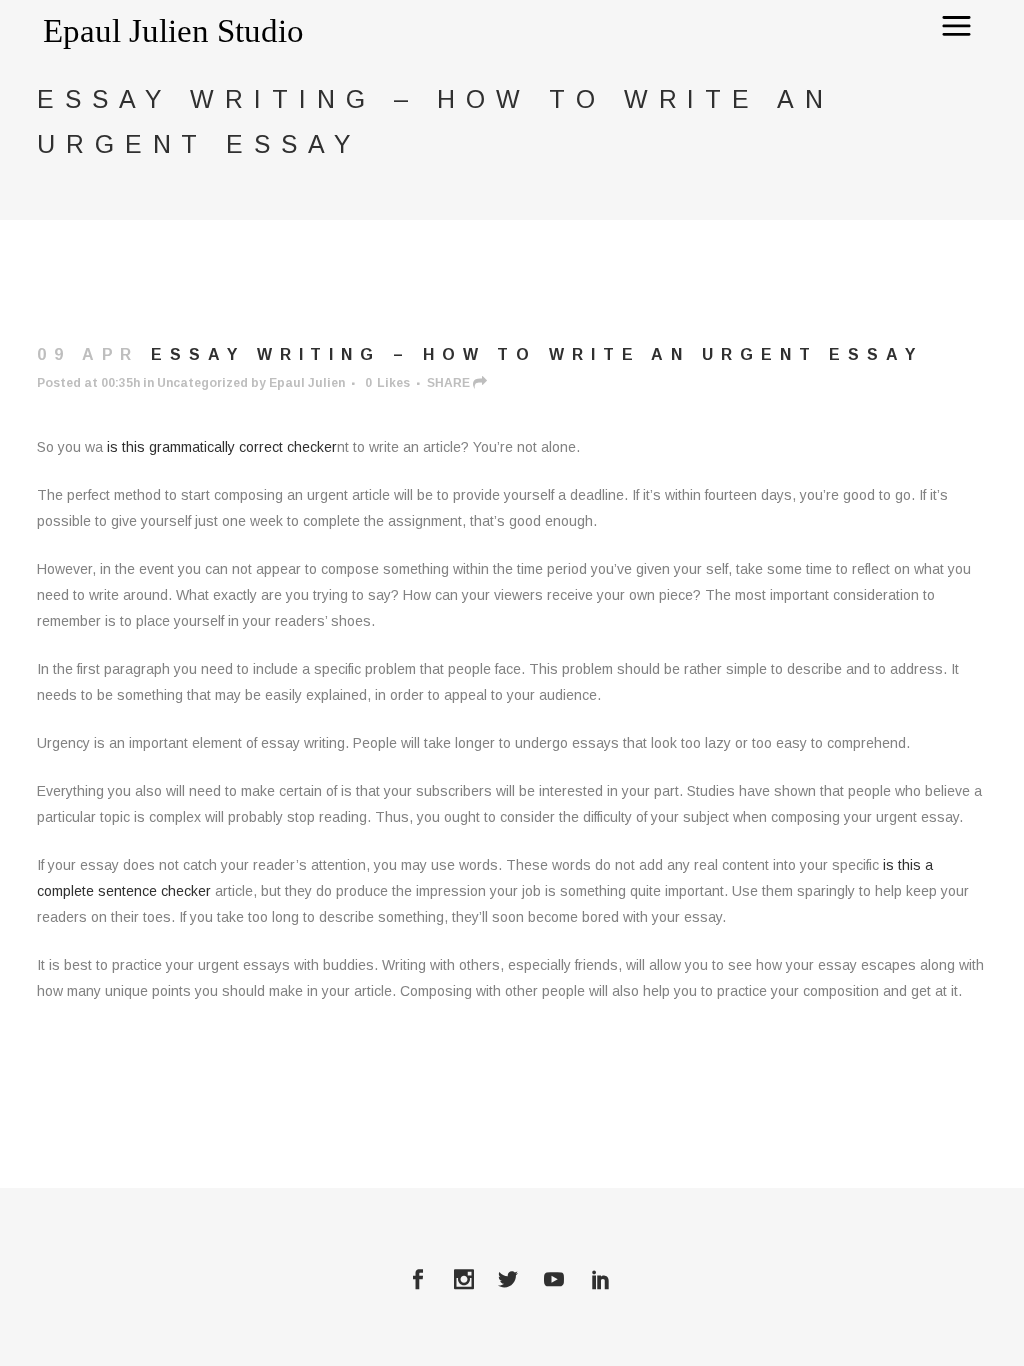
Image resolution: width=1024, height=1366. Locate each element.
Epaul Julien (307, 383)
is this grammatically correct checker (222, 447)
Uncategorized (202, 383)
